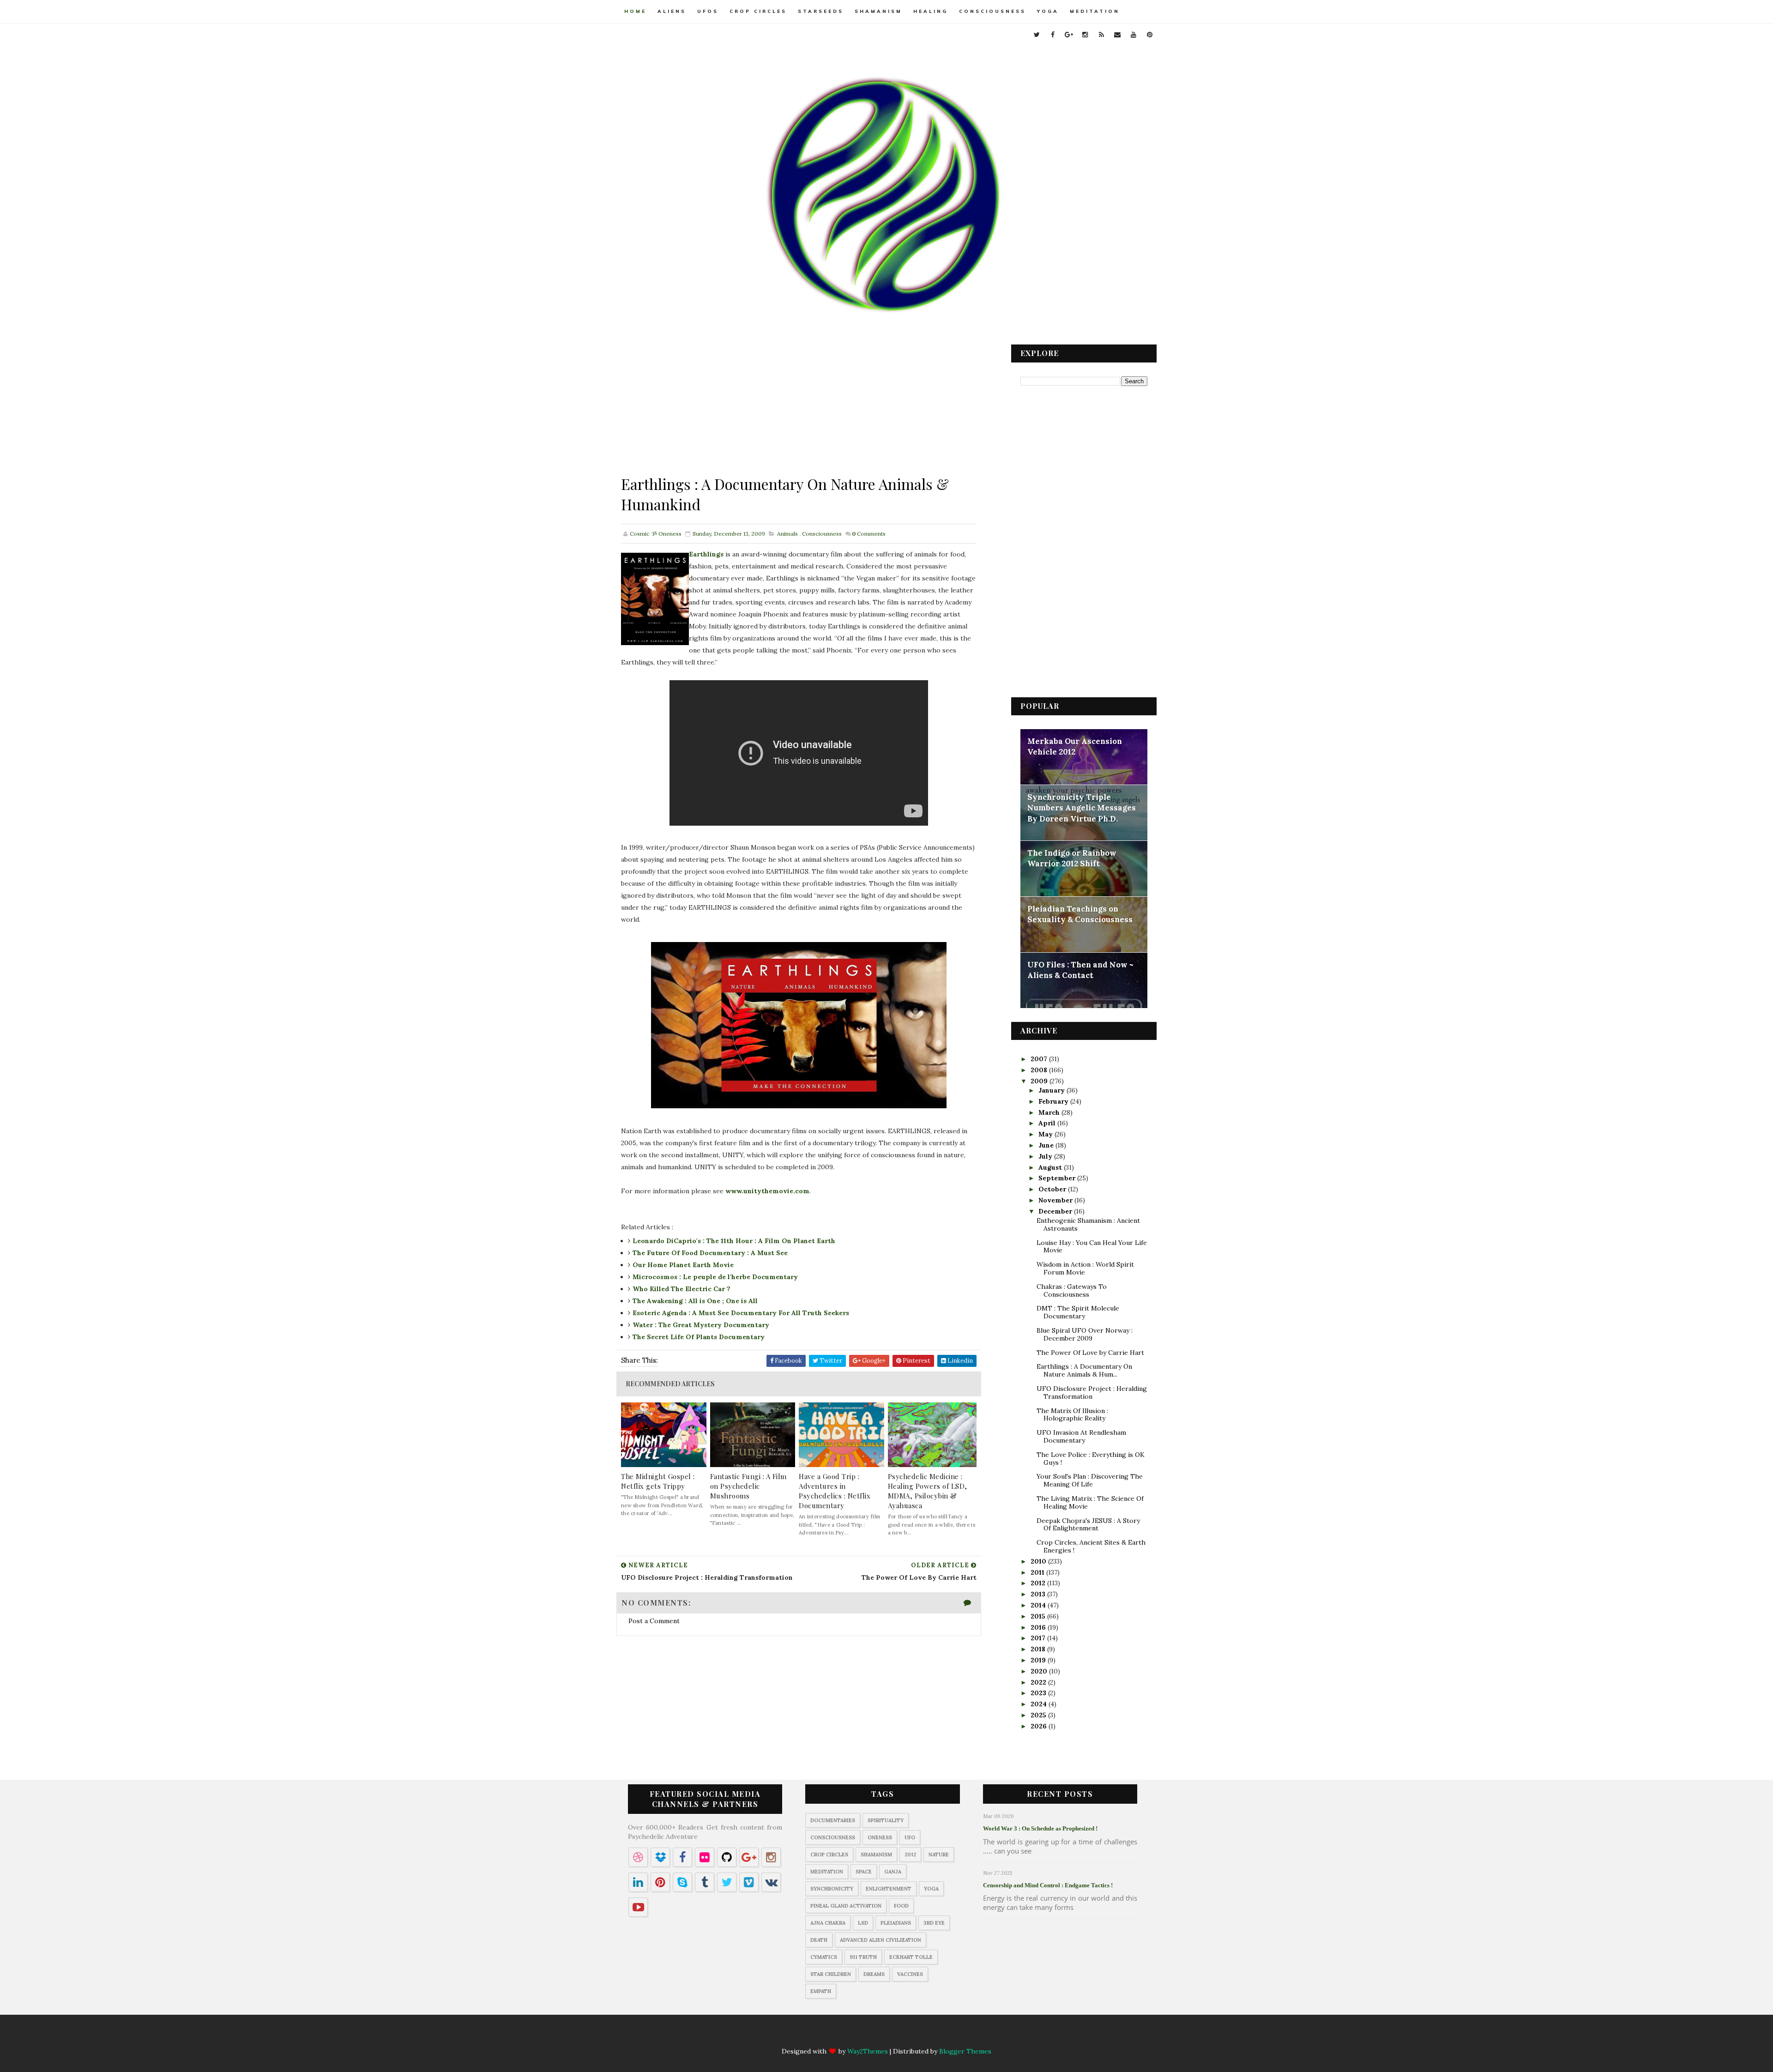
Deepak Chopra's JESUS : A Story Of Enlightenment (1088, 1525)
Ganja (893, 1872)
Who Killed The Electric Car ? (681, 1289)
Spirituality (886, 1820)
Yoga (1048, 11)
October (1053, 1189)
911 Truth (863, 1957)
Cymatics (824, 1957)
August (1051, 1167)
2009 (1040, 1081)
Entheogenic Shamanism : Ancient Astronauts (1088, 1224)
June (1047, 1145)
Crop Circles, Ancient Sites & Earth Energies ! (1091, 1546)
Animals (787, 534)
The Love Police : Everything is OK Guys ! (1091, 1459)
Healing (931, 11)
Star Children (831, 1974)
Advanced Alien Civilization (880, 1940)
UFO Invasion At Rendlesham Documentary (1081, 1436)
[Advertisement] (799, 409)
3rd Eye (934, 1923)
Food (901, 1906)
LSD (863, 1923)
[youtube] (1134, 35)
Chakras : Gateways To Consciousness (1072, 1290)
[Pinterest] (950, 2036)
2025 (1039, 1715)
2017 (1039, 1638)
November (1056, 1200)
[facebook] (1053, 35)
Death (819, 1940)
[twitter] (1037, 35)
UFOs (708, 11)
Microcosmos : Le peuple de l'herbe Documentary (715, 1277)
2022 (1039, 1682)
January (1052, 1090)
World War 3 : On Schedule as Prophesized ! (1040, 1828)
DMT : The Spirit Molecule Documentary (1078, 1312)
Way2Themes (868, 2051)
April (1048, 1123)
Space (864, 1872)
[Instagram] (878, 2036)
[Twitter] (824, 2036)
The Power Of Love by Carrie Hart (1090, 1353)
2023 (1039, 1693)
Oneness (880, 1837)
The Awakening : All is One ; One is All (695, 1301)
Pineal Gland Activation (846, 1906)
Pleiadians (896, 1923)
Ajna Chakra (828, 1923)
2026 (1040, 1726)
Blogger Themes (965, 2051)
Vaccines (910, 1974)
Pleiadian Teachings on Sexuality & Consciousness (1080, 914)
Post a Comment (654, 1621)
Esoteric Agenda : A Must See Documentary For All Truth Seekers (741, 1313)
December (1056, 1211)
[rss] (1101, 35)
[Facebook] (842, 2036)
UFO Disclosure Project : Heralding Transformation (1092, 1392)
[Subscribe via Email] (914, 2036)
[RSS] (896, 2036)
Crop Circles (758, 11)
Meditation (1095, 11)
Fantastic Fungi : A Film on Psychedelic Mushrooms (748, 1486)
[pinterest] (1150, 35)
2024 (1040, 1704)
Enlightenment (889, 1889)
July (1046, 1156)
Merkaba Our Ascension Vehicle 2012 (1075, 747)
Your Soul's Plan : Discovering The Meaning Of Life (1090, 1480)
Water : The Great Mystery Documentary (701, 1325)
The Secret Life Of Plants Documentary (699, 1337)
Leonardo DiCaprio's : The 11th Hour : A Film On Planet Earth (734, 1241)
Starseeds (821, 11)
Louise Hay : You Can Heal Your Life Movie (1092, 1247)
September (1058, 1178)
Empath (821, 1991)
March (1050, 1112)
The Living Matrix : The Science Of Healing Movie (1090, 1502)
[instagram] (1085, 35)
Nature (939, 1855)
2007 (1040, 1059)
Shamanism (878, 11)
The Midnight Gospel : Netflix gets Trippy (658, 1481)
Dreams (874, 1974)
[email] (1117, 35)
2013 (1039, 1594)
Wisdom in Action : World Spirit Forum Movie (1085, 1268)
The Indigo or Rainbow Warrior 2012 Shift (1072, 858)
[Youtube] (932, 2036)
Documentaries (833, 1820)
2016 (1039, 1627)
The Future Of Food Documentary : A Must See (710, 1253)
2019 (1039, 1660)
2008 (1040, 1070)
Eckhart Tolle (911, 1957)
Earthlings (706, 554)
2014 (1039, 1605)
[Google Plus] (860, 2036)
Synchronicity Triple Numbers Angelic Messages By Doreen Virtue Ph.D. (1082, 808)
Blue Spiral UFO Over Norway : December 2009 (1085, 1334)
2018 (1039, 1649)
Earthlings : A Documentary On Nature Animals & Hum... (1084, 1370)
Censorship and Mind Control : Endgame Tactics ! (1048, 1885)
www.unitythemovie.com (767, 1191)
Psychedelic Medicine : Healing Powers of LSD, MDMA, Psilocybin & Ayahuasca (928, 1491)
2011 (1038, 1572)
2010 (1039, 1561)
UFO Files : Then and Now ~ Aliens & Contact (1080, 970)
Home (635, 11)
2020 (1040, 1671)
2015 (1039, 1616)
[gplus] (1069, 35)
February (1054, 1101)
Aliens (672, 11)
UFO (910, 1837)
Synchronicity (832, 1889)
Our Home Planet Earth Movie (683, 1265)
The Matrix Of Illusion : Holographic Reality (1072, 1415)
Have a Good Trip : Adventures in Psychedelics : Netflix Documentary (835, 1491)
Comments (869, 534)
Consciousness (992, 11)
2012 (1039, 1583)
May (1046, 1134)
